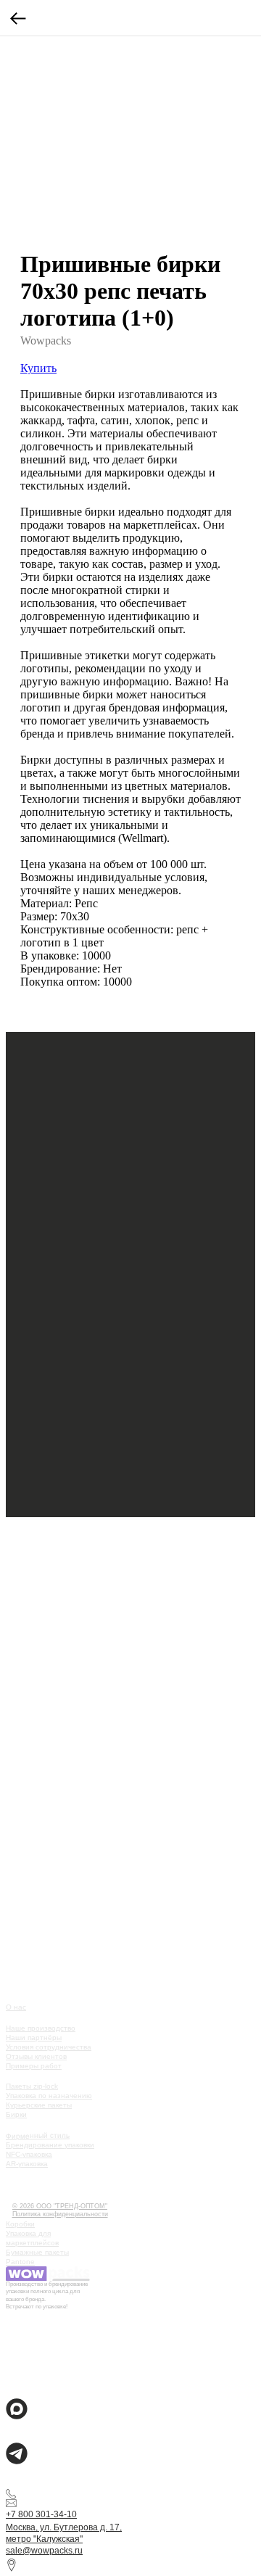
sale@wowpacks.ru (44, 2551)
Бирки (16, 2114)
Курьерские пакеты (39, 2105)
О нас (16, 2007)
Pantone (20, 2262)
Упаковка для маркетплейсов (32, 2238)
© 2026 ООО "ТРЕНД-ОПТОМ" (60, 2206)
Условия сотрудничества (49, 2047)
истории (27, 2184)
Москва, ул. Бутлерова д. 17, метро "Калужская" (64, 2533)
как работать (37, 2173)
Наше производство (41, 2028)
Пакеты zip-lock (32, 2086)
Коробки (20, 2224)
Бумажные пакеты (37, 2252)
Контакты (29, 2196)
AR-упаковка (27, 2164)
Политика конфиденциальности (60, 2214)
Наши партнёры (34, 2038)
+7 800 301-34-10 (41, 2514)
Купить (38, 368)
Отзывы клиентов (36, 2056)
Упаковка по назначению (49, 2096)
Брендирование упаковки (50, 2145)
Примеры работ (34, 2066)
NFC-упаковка (29, 2154)
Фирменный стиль (38, 2135)
